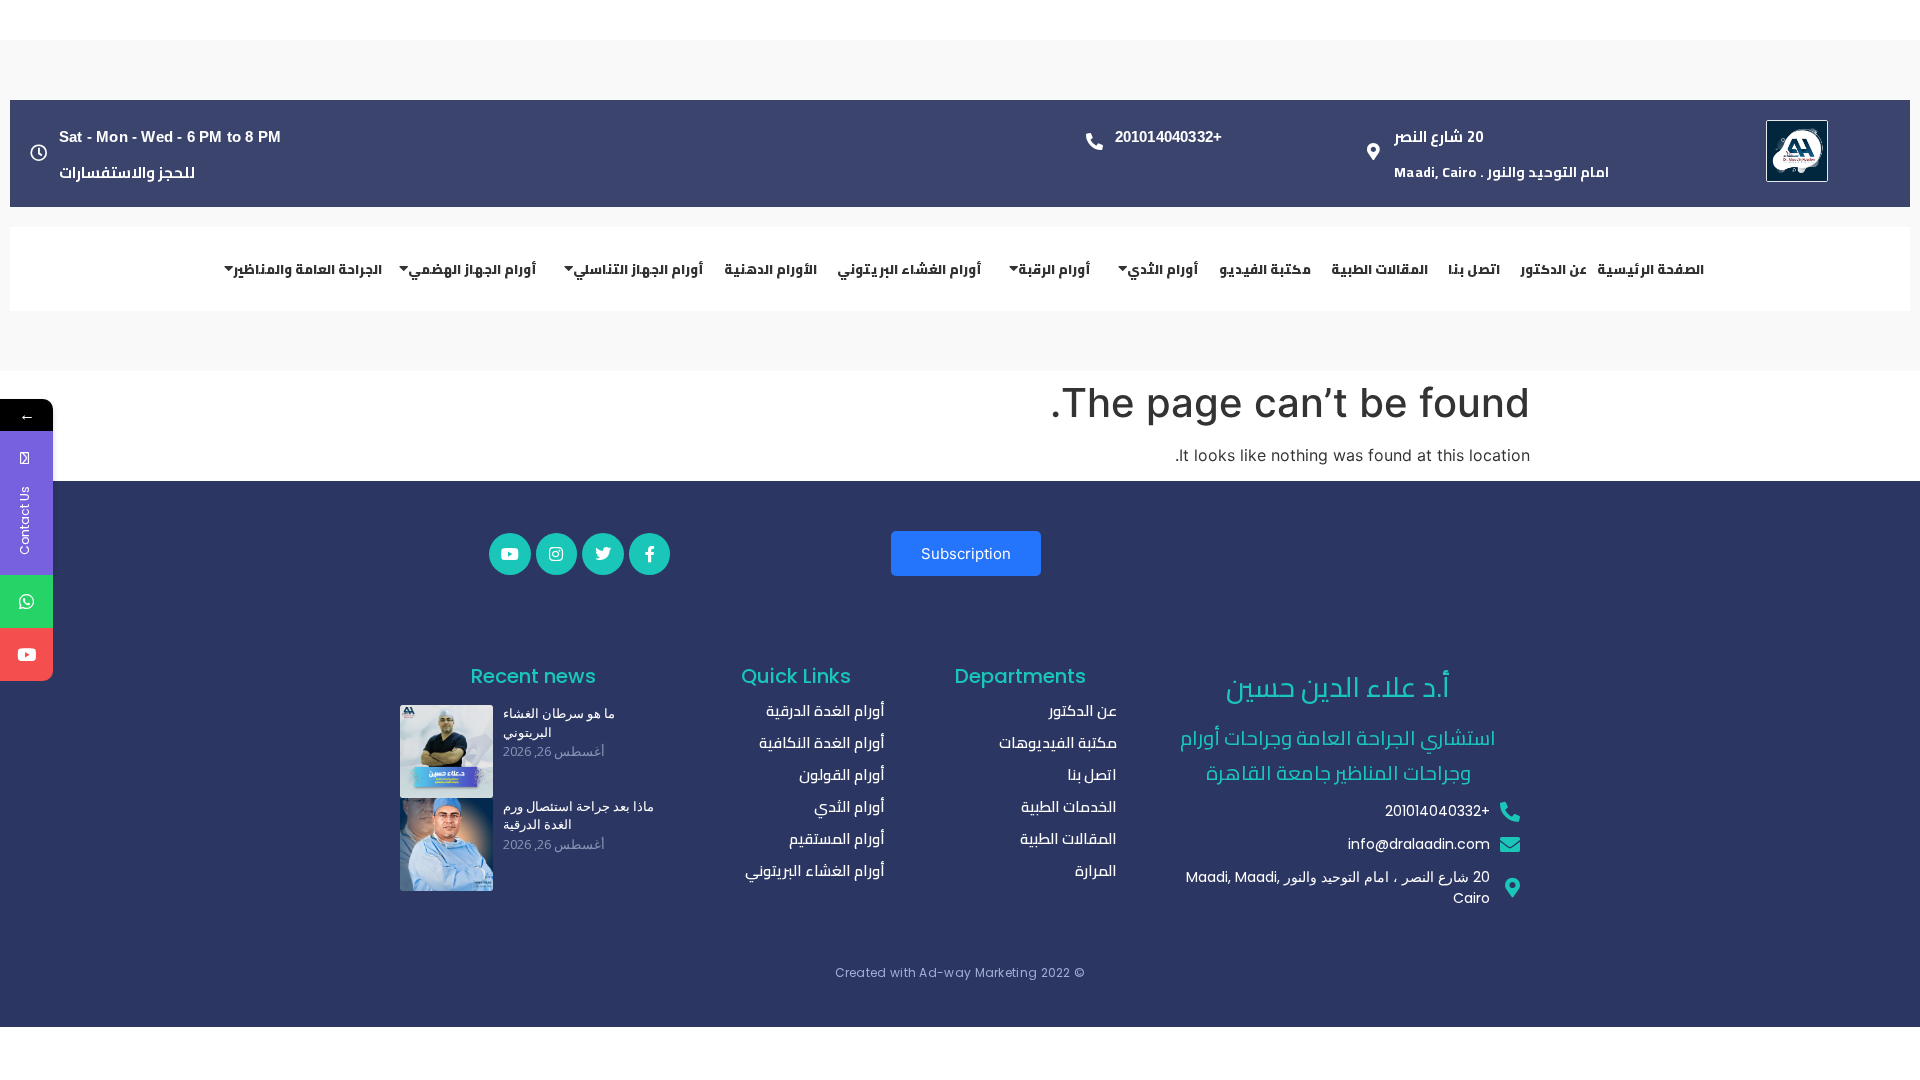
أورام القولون (842, 774)
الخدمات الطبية (1069, 806)
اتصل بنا (1092, 774)
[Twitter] (603, 554)
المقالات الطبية (1068, 838)
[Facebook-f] (650, 554)
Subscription (966, 553)
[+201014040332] (1094, 141)
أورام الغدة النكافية (822, 742)
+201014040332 (1169, 136)
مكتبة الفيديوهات (1058, 742)
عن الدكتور (1083, 710)
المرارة (1096, 870)
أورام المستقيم (837, 838)
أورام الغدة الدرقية (825, 710)
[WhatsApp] (26, 601)
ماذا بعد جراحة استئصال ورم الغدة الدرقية (578, 816)
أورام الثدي (849, 806)
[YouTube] (26, 654)
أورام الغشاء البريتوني (815, 870)
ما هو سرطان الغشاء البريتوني (559, 723)
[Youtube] (510, 554)
